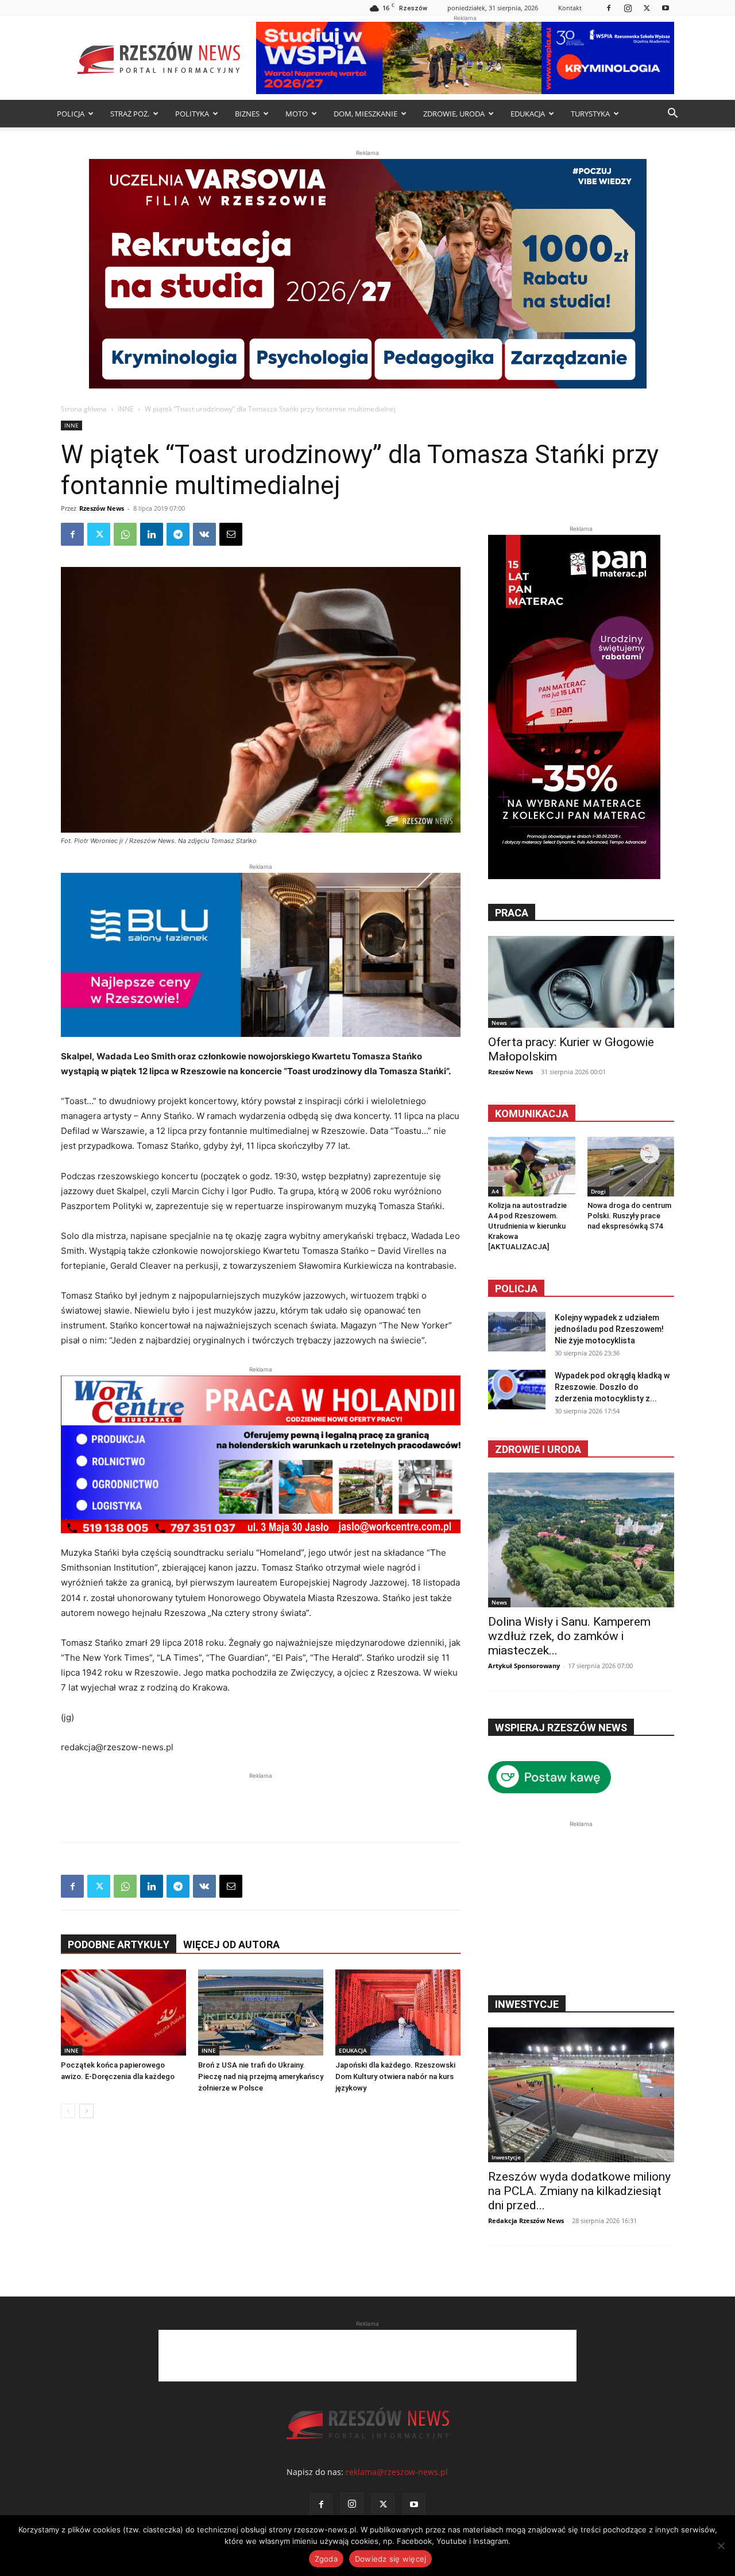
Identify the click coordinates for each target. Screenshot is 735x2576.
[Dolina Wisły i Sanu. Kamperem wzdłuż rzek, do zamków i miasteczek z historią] (581, 1540)
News (499, 1023)
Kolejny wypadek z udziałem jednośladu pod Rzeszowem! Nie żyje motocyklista (609, 1329)
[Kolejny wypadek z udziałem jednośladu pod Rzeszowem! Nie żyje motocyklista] (517, 1332)
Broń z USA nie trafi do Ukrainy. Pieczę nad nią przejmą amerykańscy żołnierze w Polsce (261, 2076)
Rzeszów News (102, 508)
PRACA (512, 913)
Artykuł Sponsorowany (524, 1666)
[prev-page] (68, 2111)
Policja (516, 1289)
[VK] (204, 534)
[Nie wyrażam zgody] (721, 2546)
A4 (495, 1191)
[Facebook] (609, 8)
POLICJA (71, 114)
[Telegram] (178, 534)
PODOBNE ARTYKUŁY (119, 1944)
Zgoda (326, 2559)
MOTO (297, 114)
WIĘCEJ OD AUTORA (231, 1944)
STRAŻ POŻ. (130, 114)
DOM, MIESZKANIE (365, 114)
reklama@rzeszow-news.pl (397, 2472)
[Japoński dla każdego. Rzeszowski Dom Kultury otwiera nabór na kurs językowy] (398, 2012)
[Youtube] (666, 8)
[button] (672, 114)
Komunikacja (532, 1114)
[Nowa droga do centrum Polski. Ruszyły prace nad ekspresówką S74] (631, 1167)
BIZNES (247, 114)
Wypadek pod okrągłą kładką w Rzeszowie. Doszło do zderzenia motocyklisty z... (612, 1387)
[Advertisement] (261, 1799)
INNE (126, 409)
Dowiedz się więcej (391, 2559)
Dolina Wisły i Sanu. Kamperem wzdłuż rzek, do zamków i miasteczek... (569, 1636)
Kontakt (570, 8)
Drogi (598, 1191)
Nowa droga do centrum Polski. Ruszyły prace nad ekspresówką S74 (629, 1216)
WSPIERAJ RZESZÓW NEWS (561, 1728)
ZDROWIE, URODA (454, 114)
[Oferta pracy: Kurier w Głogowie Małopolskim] (581, 982)
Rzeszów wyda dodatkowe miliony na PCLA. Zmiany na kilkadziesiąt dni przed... (579, 2191)
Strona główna (84, 409)
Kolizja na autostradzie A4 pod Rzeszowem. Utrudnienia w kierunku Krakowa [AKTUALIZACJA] (527, 1226)
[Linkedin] (152, 534)
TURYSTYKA (590, 114)
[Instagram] (628, 8)
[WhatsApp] (125, 534)
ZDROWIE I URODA (538, 1449)
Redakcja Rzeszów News (526, 2221)
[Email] (231, 534)
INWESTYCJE (527, 2004)
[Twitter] (647, 8)
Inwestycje (506, 2157)
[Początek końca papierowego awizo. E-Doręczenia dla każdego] (123, 2012)
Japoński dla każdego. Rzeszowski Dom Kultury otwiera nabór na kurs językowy (395, 2076)
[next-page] (86, 2111)
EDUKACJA (528, 114)
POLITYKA (192, 114)
